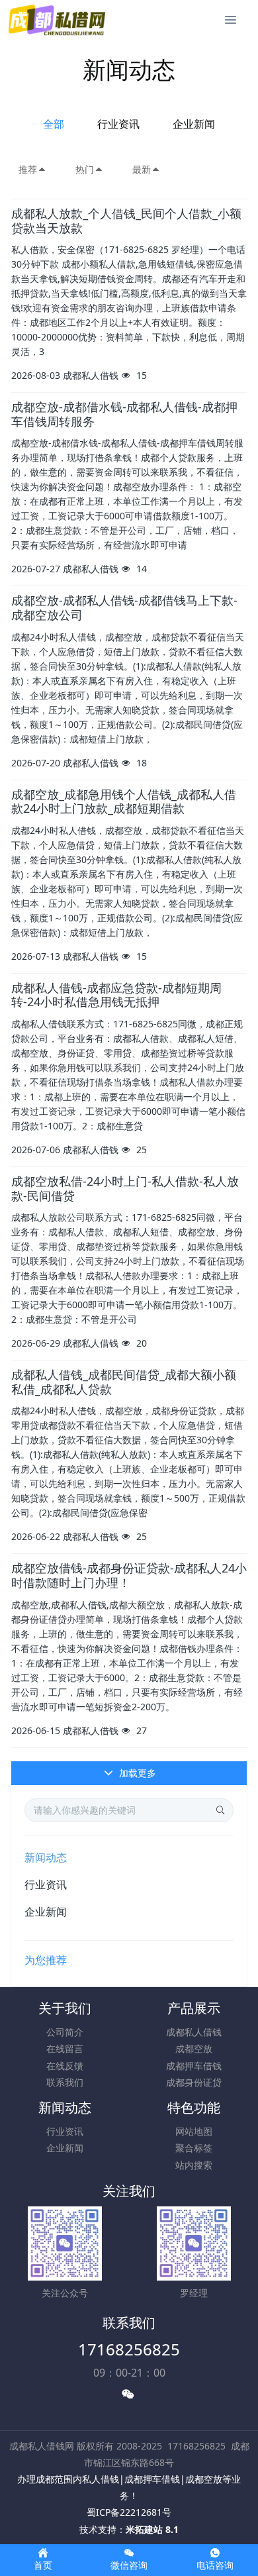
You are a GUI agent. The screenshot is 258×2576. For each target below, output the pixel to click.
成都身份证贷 (194, 2082)
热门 (85, 169)
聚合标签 (194, 2148)
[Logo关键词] (58, 20)
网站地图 (194, 2131)
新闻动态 (46, 1857)
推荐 (28, 169)
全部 (54, 124)
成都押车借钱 (194, 2066)
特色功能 (194, 2107)
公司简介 (65, 2032)
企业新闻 (194, 124)
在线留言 (65, 2048)
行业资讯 (118, 124)
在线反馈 (65, 2066)
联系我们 (65, 2082)
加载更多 (136, 1773)
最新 (142, 169)
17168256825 (129, 2349)
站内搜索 (194, 2165)
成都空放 (194, 2048)
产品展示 (194, 2008)
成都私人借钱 (194, 2032)
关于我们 (65, 2008)
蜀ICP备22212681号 (129, 2512)
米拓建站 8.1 (152, 2529)
